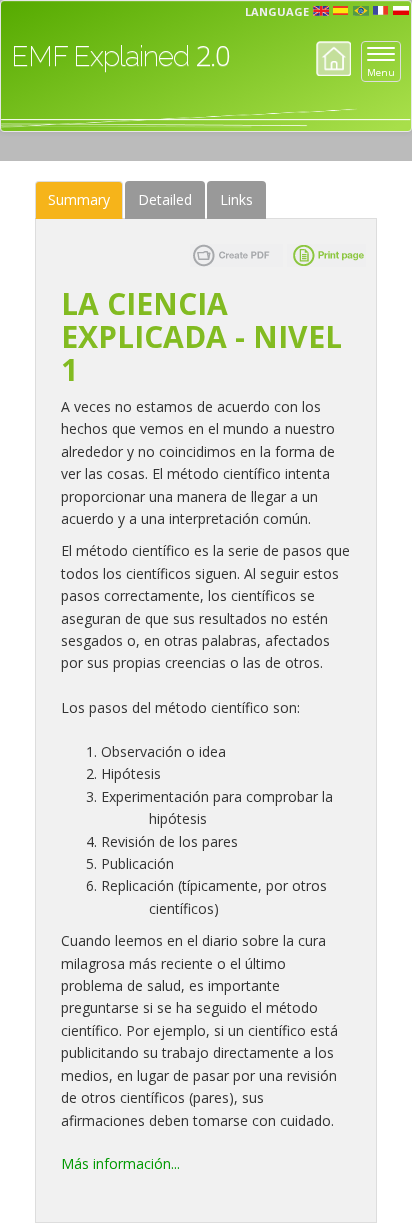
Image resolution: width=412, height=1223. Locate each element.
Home (333, 58)
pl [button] (401, 11)
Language (277, 11)
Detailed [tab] (165, 199)
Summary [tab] (79, 199)
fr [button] (381, 11)
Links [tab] (236, 199)
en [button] (321, 11)
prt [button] (361, 11)
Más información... (120, 1163)
